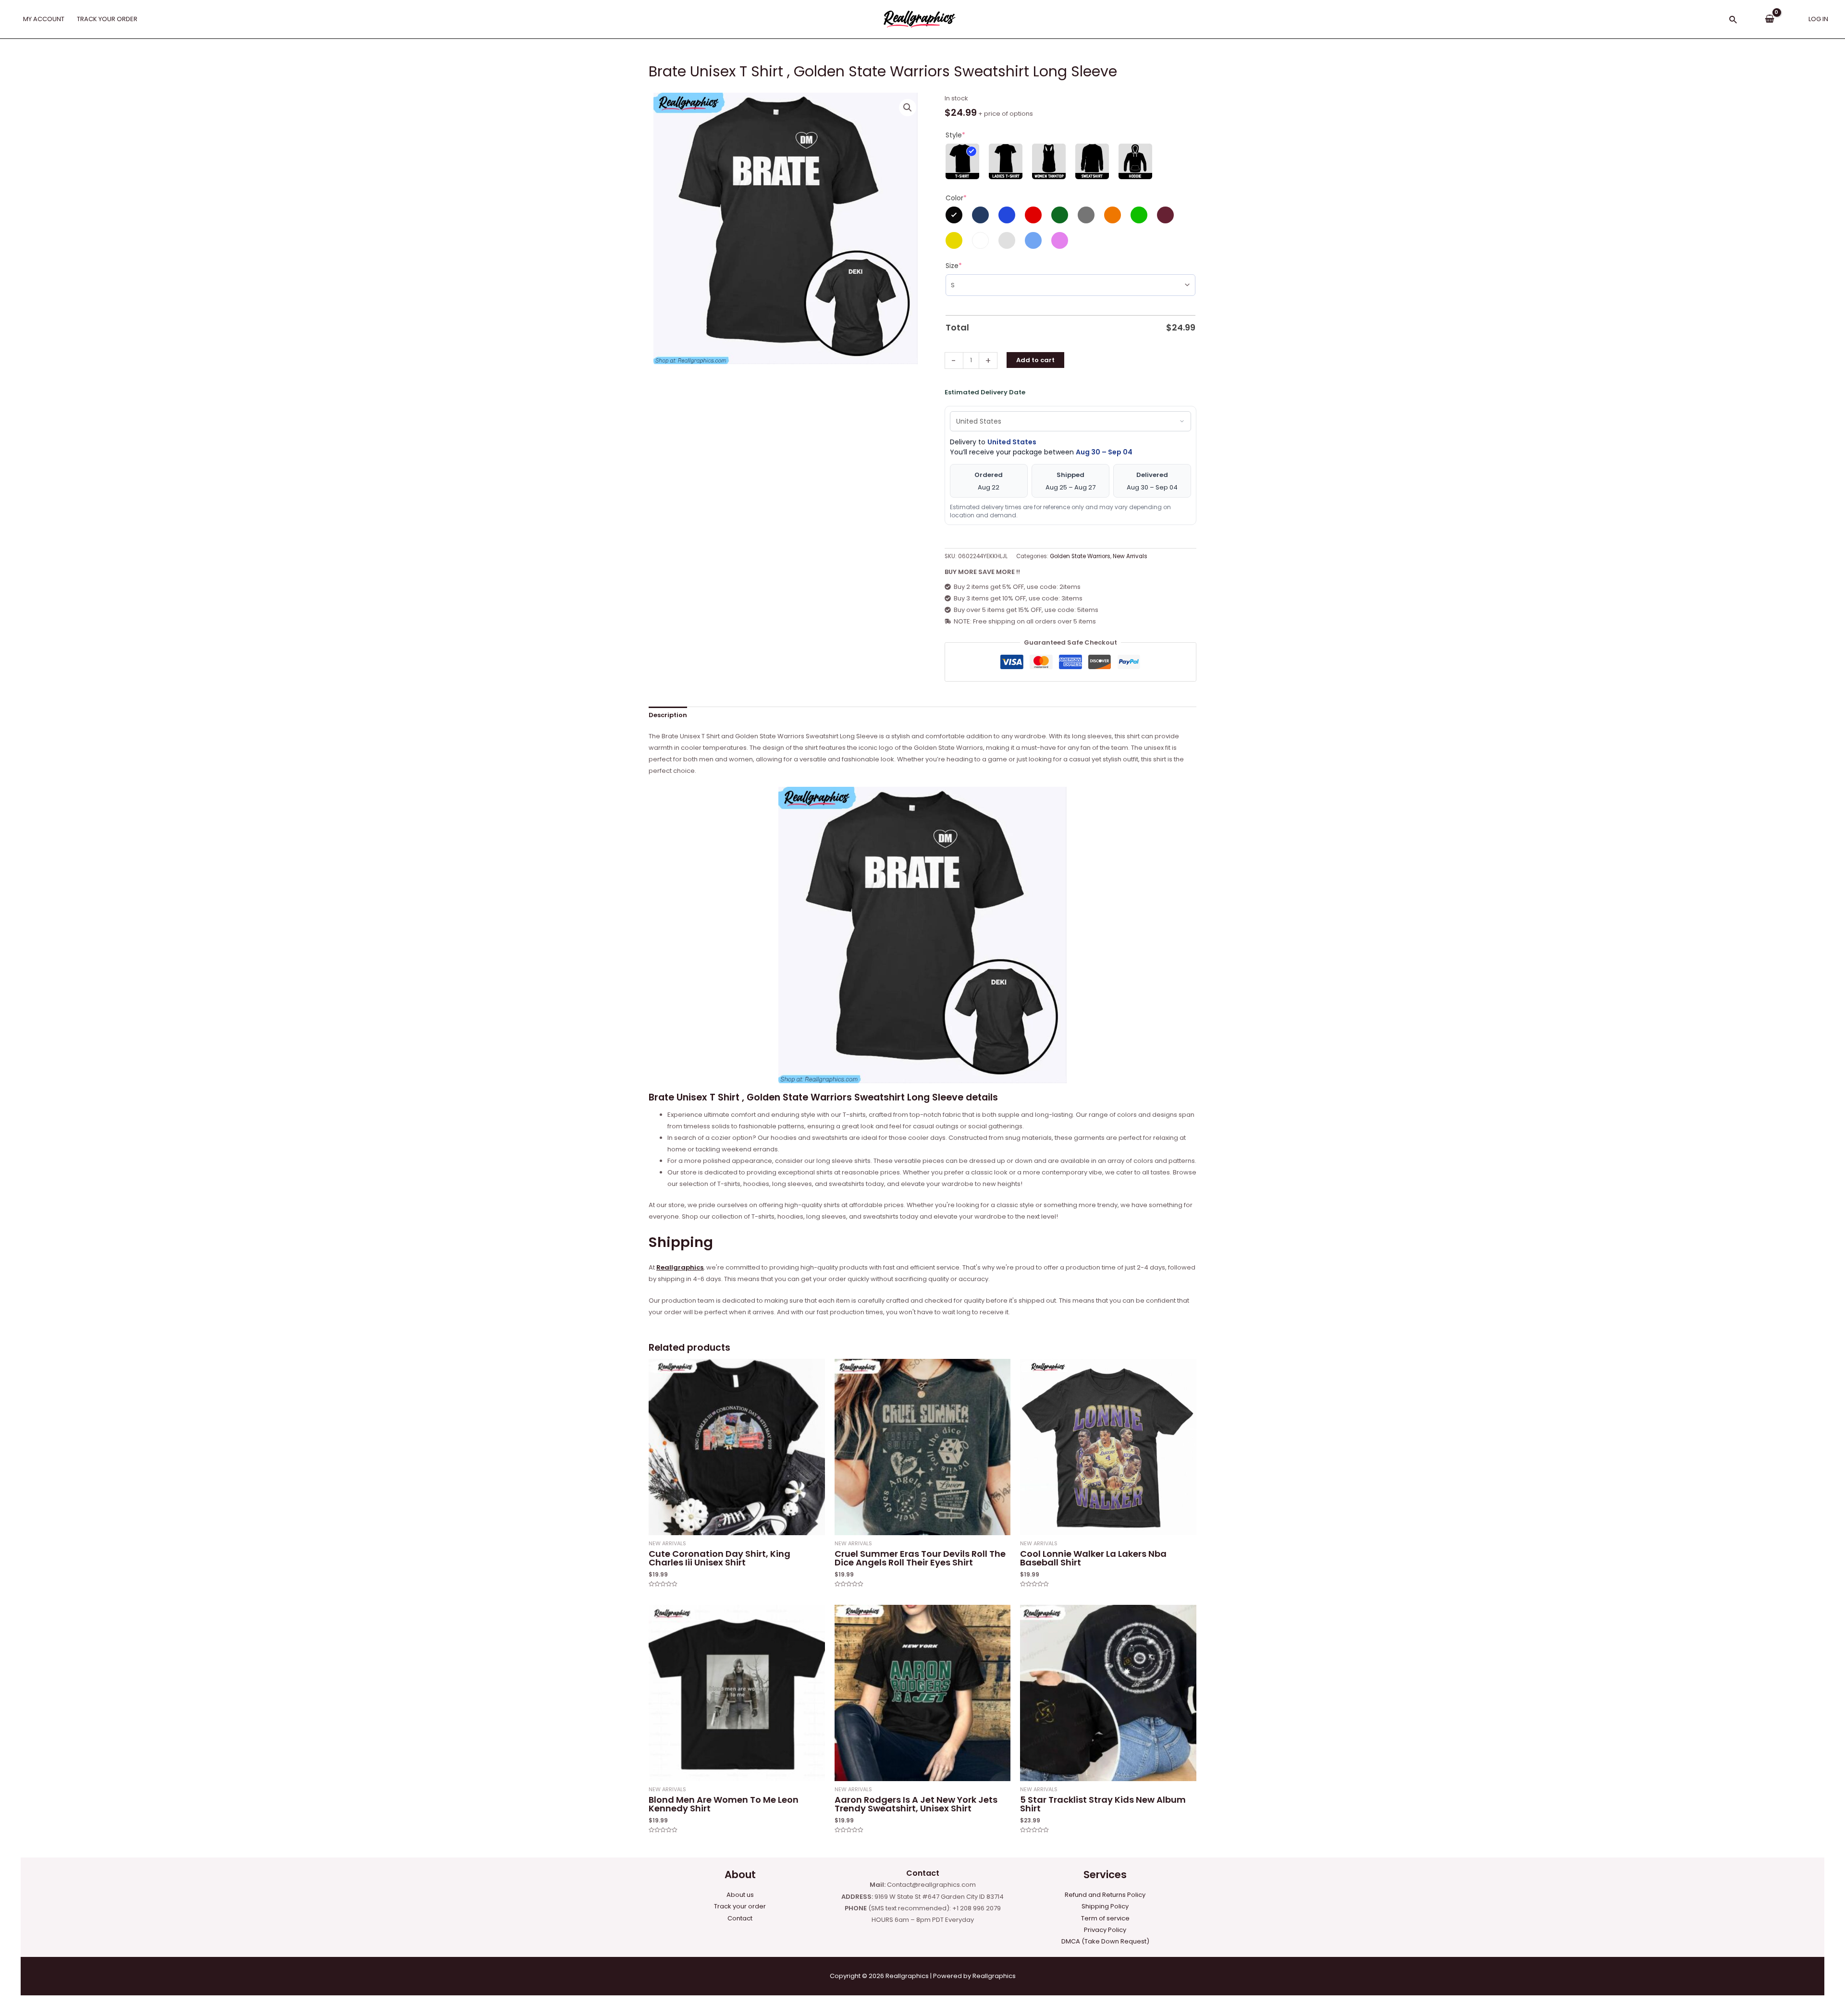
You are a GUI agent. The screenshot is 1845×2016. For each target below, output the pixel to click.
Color (956, 198)
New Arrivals (1130, 556)
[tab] (668, 715)
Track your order (740, 1906)
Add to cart (1035, 360)
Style (955, 135)
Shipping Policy (1105, 1906)
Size (954, 266)
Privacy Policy (1105, 1930)
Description (668, 715)
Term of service (1105, 1918)
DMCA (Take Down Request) (1105, 1941)
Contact (740, 1918)
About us (740, 1895)
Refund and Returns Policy (1105, 1895)
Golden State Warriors (1080, 556)
